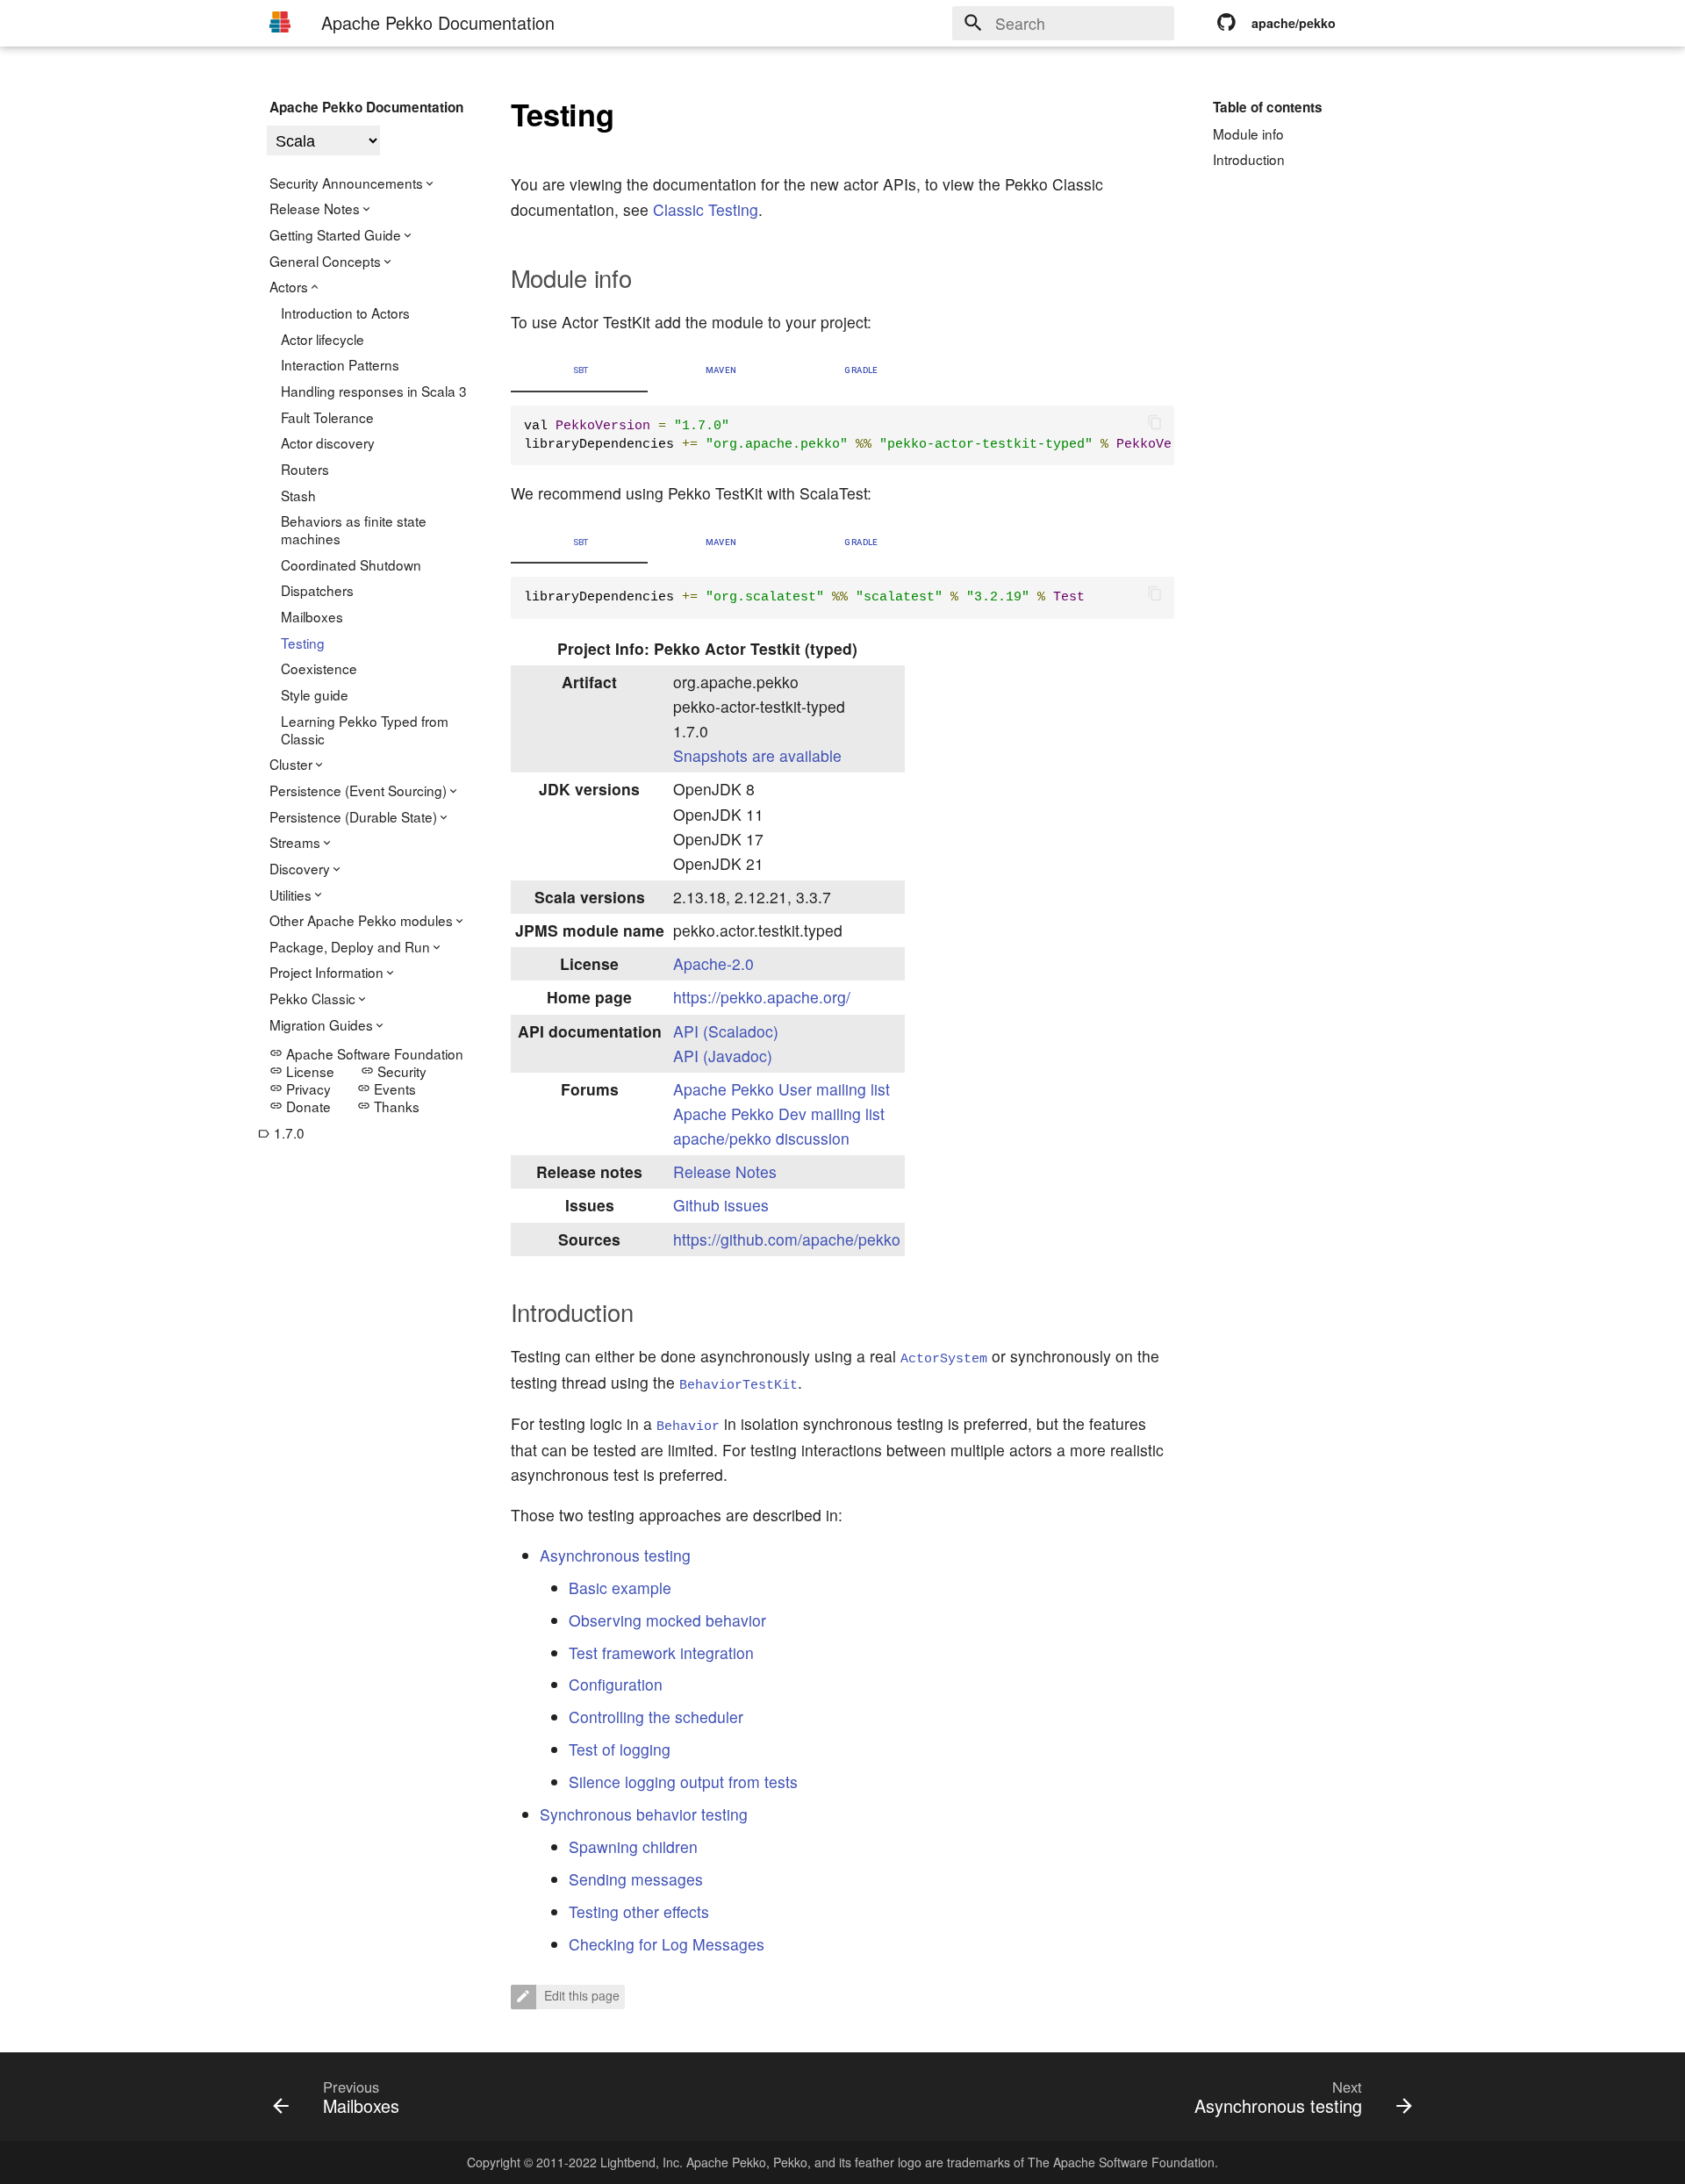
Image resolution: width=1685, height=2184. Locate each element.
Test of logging (620, 1749)
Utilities (290, 894)
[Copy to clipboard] (1155, 424)
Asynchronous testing (615, 1555)
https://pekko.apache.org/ (762, 997)
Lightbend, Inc (640, 2162)
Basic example (620, 1588)
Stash (298, 495)
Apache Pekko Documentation (366, 107)
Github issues (721, 1205)
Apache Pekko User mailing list (782, 1089)
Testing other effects (639, 1911)
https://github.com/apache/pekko (787, 1239)
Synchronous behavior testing (644, 1814)
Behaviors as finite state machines (354, 529)
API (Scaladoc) (726, 1031)
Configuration (616, 1684)
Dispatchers (317, 590)
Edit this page (580, 1995)
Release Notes (315, 208)
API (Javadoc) (723, 1056)
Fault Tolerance (327, 417)
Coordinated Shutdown (351, 564)
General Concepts (325, 261)
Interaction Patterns (340, 364)
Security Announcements (346, 183)
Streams (295, 842)
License (302, 1071)
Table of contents (1268, 107)
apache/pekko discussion (761, 1138)
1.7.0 (281, 1132)
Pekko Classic (312, 998)
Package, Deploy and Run (350, 946)
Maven (721, 370)
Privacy (300, 1088)
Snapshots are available (757, 755)
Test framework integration (661, 1652)
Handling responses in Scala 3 (374, 391)
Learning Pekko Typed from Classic (365, 729)
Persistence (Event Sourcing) (358, 790)
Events (387, 1088)
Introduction (1249, 159)
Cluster (291, 764)
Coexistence (319, 668)
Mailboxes (312, 616)
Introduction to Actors (345, 313)
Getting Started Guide (335, 234)
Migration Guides (321, 1024)
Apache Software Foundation (366, 1053)
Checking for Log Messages (667, 1944)
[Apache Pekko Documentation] (280, 22)
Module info (1248, 133)
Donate (300, 1106)
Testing (303, 643)
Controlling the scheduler (656, 1717)
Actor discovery (328, 442)
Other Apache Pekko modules (361, 920)
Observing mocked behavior (667, 1620)
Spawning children (633, 1846)
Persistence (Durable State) (353, 816)
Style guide (315, 694)
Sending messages (636, 1879)
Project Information (326, 972)
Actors (289, 286)
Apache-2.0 (713, 963)
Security (394, 1071)
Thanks (388, 1106)
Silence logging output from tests (683, 1782)
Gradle (861, 370)
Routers (305, 469)
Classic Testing (706, 209)
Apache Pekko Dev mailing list (779, 1114)
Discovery (300, 868)
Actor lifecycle (323, 339)
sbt (581, 370)
